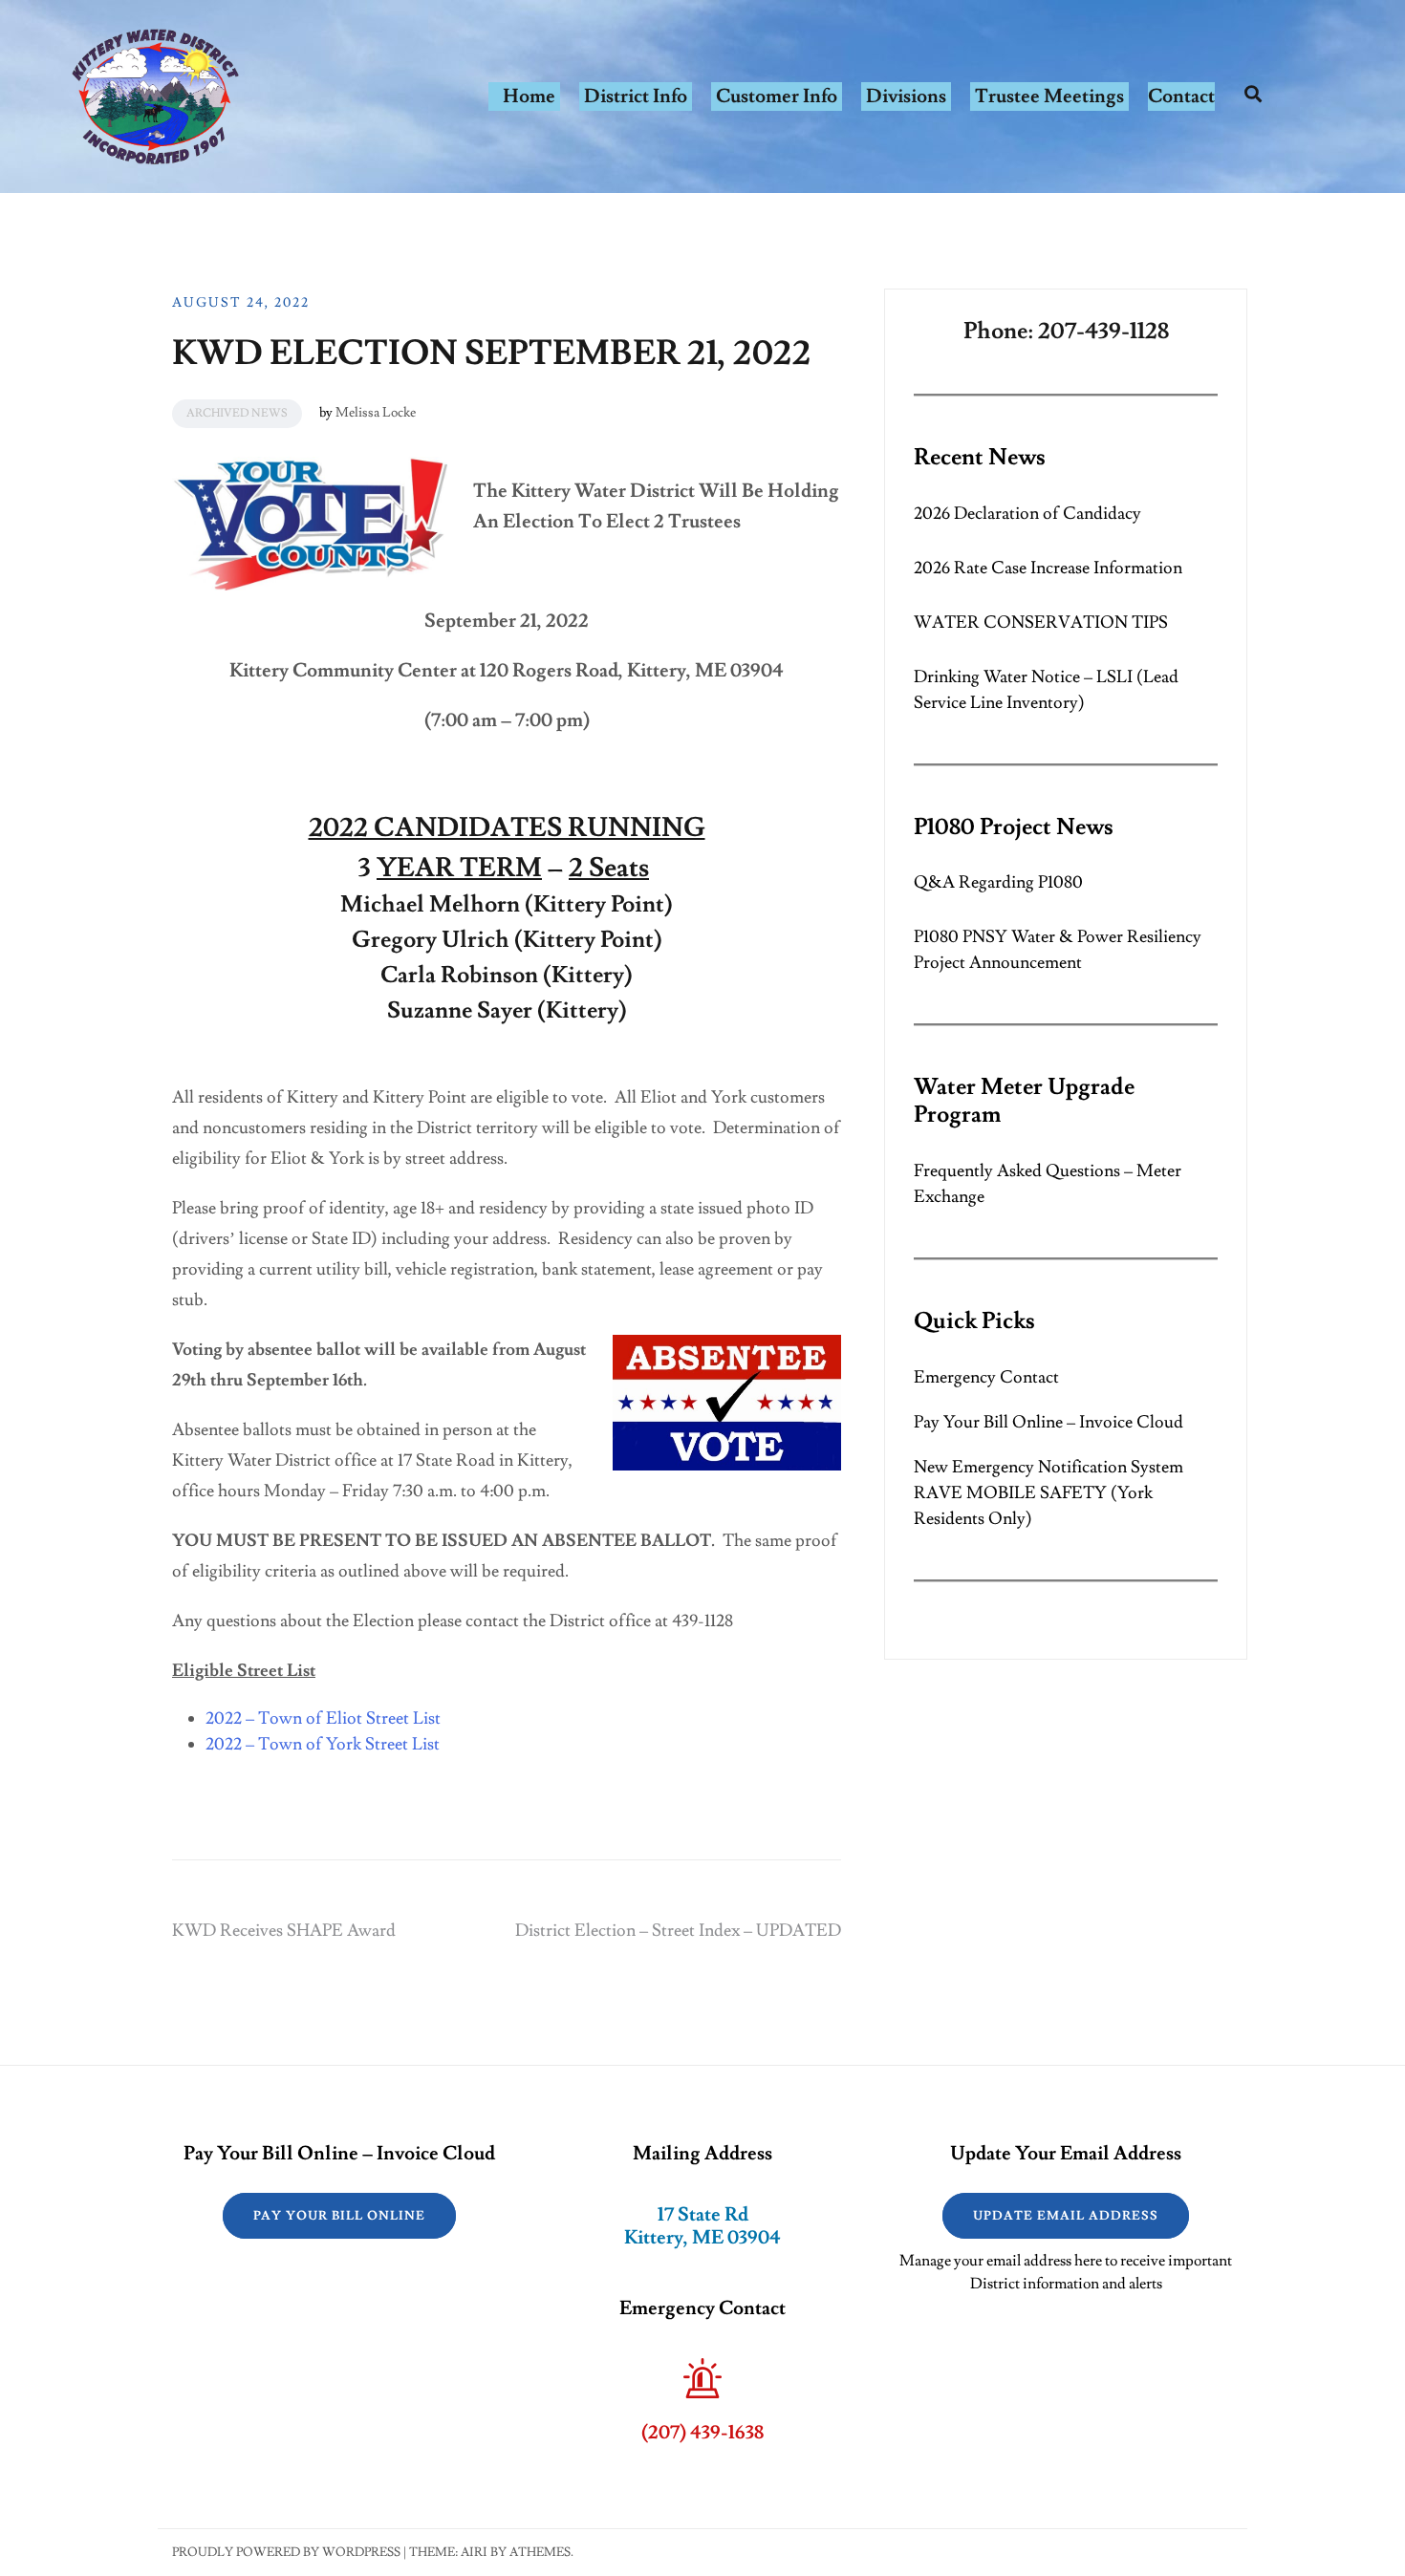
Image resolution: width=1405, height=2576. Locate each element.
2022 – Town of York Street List (323, 1744)
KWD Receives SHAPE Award (284, 1931)
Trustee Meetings (1049, 97)
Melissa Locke (376, 413)
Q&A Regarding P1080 (998, 882)
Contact (1181, 97)
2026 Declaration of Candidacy (1027, 514)
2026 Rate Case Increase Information (1048, 568)
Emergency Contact (986, 1377)
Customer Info (777, 97)
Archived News (237, 413)
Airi (474, 2552)
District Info (636, 97)
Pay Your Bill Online (339, 2216)
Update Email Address (1066, 2216)
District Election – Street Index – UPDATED (678, 1931)
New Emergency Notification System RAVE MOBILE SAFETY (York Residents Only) (1048, 1493)
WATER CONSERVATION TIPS (1041, 623)
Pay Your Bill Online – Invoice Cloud (1048, 1422)
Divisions (906, 97)
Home (529, 97)
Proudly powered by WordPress (286, 2552)
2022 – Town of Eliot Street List (323, 1718)
